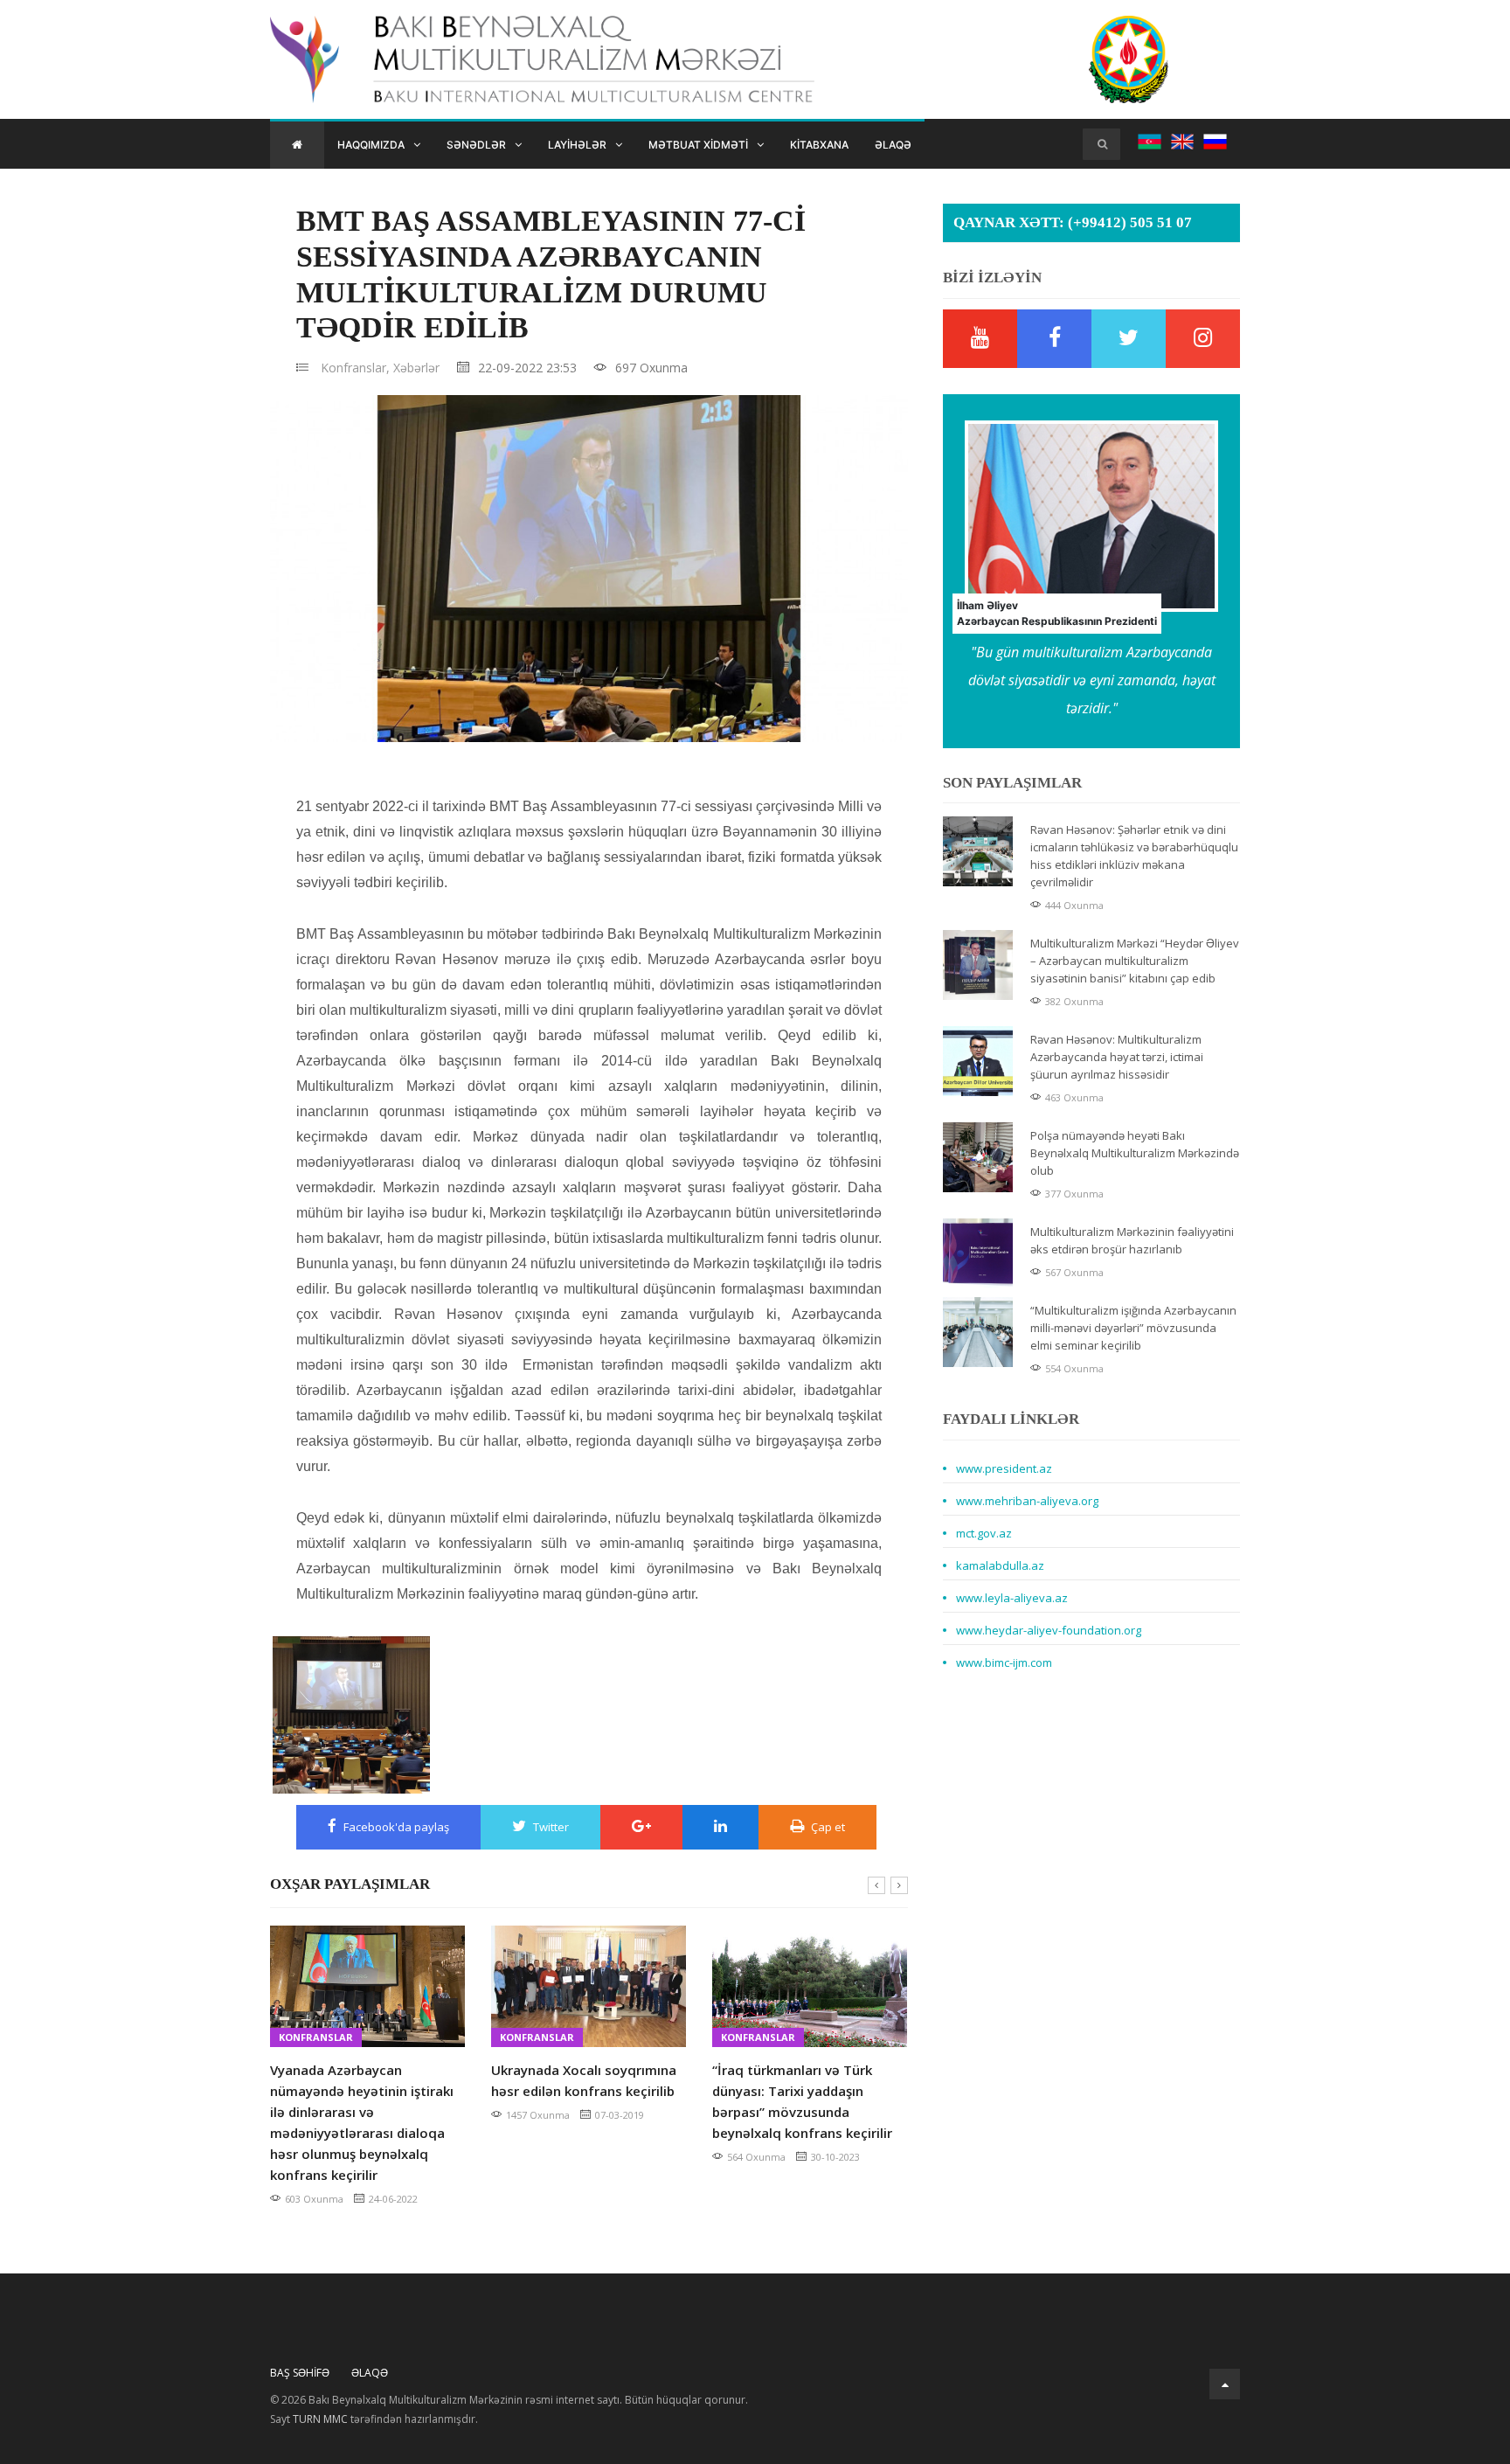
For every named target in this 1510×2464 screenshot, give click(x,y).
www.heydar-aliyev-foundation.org (1049, 1630)
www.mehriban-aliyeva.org (1027, 1501)
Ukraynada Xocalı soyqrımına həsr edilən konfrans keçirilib (584, 2080)
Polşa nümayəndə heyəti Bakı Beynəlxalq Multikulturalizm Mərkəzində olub (1135, 1153)
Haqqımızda (371, 145)
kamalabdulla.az (1000, 1565)
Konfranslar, (355, 368)
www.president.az (1004, 1468)
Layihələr (577, 145)
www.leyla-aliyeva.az (1012, 1598)
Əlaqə (893, 145)
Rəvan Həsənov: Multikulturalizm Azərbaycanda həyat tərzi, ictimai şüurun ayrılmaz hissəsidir (1117, 1057)
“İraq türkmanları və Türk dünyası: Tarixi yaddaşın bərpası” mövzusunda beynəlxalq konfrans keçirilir (802, 2101)
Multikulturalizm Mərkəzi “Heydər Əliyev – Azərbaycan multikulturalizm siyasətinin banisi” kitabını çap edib (1135, 961)
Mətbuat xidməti (698, 145)
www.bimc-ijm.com (1004, 1662)
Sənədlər (476, 145)
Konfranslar (316, 2037)
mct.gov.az (984, 1533)
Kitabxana (819, 145)
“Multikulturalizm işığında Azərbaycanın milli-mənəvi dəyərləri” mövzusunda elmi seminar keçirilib (1133, 1328)
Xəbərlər (416, 368)
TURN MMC (320, 2419)
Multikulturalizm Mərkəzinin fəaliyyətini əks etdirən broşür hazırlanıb (1132, 1240)
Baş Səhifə (300, 2373)
